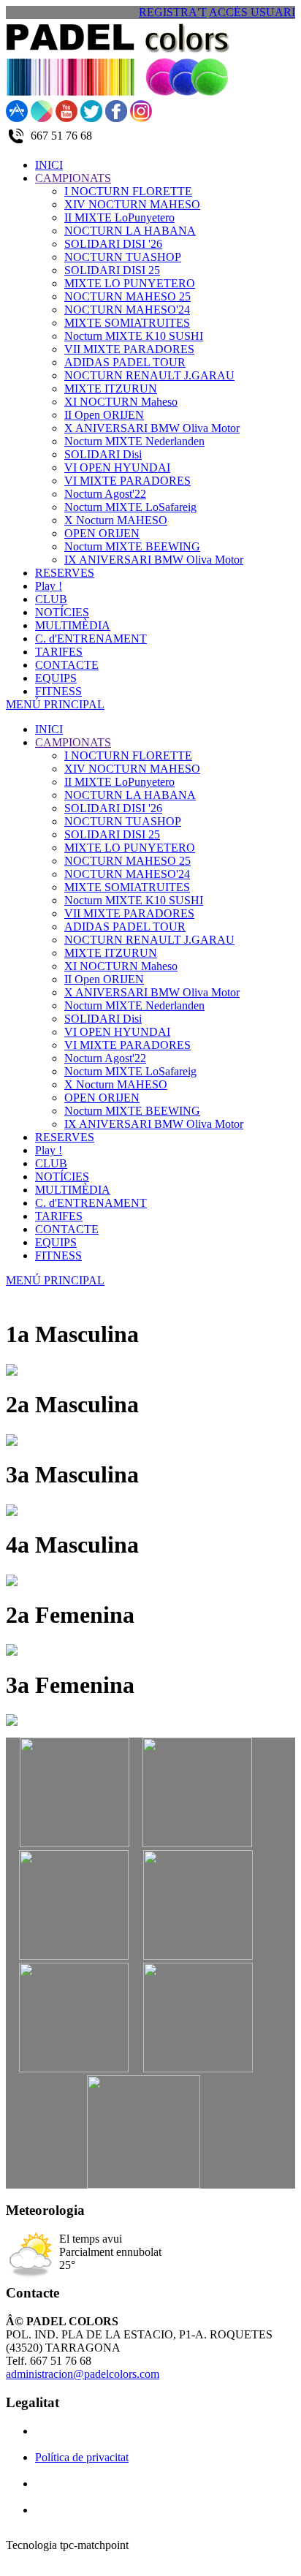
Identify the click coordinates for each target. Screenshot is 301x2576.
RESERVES (65, 1137)
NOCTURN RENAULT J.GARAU (149, 940)
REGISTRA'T (173, 12)
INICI (49, 729)
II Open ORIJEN (104, 979)
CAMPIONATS (73, 742)
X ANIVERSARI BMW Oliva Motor (152, 992)
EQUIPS (56, 1242)
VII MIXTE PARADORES (129, 913)
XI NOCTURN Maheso (121, 966)
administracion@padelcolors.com (83, 2374)
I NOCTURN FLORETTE (128, 755)
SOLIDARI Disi (103, 1019)
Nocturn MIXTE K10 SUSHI (134, 900)
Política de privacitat (82, 2457)
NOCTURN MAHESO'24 (127, 874)
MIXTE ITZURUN (111, 953)
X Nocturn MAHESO (116, 1084)
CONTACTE (67, 1229)
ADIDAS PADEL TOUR (125, 927)
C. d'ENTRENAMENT (91, 1203)
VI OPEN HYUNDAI (117, 1032)
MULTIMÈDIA (73, 1190)
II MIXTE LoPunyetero (119, 782)
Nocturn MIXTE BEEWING (132, 1111)
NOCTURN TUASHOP (123, 821)
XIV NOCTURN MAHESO (132, 769)
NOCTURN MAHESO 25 (127, 861)
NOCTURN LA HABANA (130, 795)
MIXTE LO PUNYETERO (130, 848)
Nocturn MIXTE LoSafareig (130, 1071)
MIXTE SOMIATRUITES (127, 887)
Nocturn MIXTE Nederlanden (134, 1005)
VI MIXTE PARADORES (127, 1045)
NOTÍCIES (62, 1177)
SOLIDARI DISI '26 (113, 808)
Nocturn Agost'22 (105, 1058)
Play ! (49, 1150)
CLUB (51, 1163)
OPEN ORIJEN (102, 1098)
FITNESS (58, 1255)
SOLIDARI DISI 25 (112, 834)
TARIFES (59, 1216)
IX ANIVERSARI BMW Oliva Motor (154, 1124)
